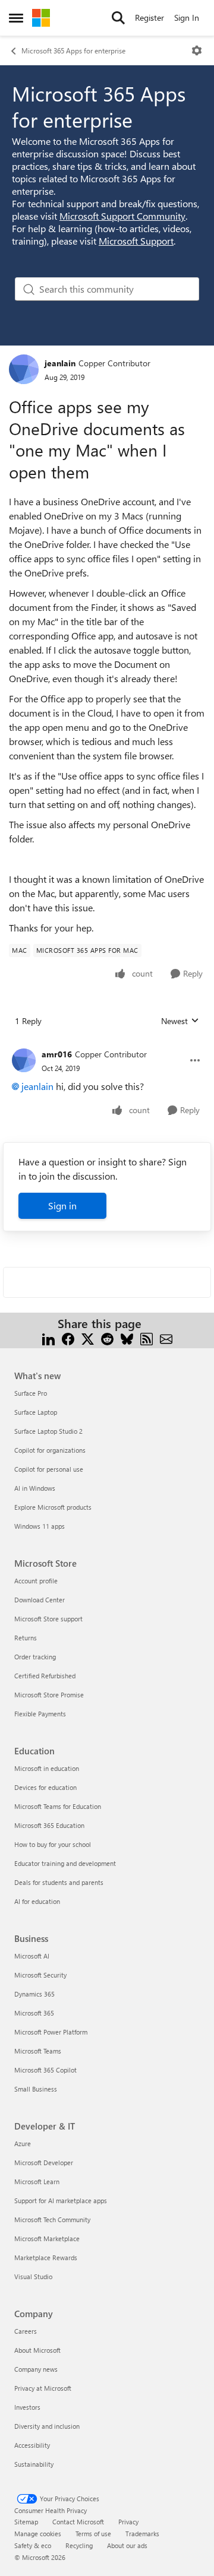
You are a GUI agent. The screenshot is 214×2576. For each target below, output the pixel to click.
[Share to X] (88, 1338)
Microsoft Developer (44, 2162)
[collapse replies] (107, 1045)
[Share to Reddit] (107, 1338)
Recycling (79, 2545)
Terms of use (93, 2534)
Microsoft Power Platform (51, 2032)
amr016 (57, 1054)
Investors (27, 2407)
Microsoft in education (47, 1768)
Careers (26, 2331)
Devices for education (45, 1787)
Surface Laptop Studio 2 (48, 1431)
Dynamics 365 (34, 1994)
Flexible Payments (40, 1714)
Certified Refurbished (45, 1676)
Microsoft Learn (37, 2181)
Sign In (187, 18)
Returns (26, 1638)
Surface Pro (31, 1393)
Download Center (40, 1600)
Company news (36, 2369)
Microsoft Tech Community (52, 2219)
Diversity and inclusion (47, 2426)
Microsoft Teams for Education (58, 1806)
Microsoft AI (32, 1956)
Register (150, 18)
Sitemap (26, 2522)
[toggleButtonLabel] (197, 50)
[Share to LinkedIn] (48, 1338)
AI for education (37, 1901)
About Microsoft (37, 2350)
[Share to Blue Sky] (127, 1338)
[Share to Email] (166, 1338)
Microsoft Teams (38, 2051)
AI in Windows (35, 1488)
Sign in (62, 1205)
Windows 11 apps (40, 1526)
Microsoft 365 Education (49, 1825)
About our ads (127, 2545)
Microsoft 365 (34, 2013)
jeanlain (60, 363)
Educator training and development (65, 1863)
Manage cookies (38, 2534)
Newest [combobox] (180, 1021)
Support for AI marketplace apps (61, 2200)
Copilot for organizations (50, 1450)
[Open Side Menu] (16, 18)
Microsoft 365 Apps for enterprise (73, 50)
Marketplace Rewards (46, 2257)
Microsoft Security (40, 1975)
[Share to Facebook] (68, 1338)
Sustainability (34, 2464)
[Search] (118, 18)
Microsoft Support (136, 241)
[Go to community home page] (41, 18)
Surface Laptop (36, 1412)
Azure (23, 2144)
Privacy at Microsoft (43, 2388)
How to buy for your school (53, 1844)
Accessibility (32, 2445)
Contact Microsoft (78, 2522)
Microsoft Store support (48, 1619)
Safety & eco (33, 2545)
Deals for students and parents (59, 1882)
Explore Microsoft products (53, 1507)
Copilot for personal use (49, 1469)
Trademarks (142, 2534)
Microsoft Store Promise (49, 1695)
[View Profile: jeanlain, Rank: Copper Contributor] (24, 369)
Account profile (36, 1581)
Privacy (128, 2522)
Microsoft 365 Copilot (45, 2070)
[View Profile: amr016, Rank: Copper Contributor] (24, 1060)
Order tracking (35, 1657)
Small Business (36, 2089)
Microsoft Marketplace (47, 2238)
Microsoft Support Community (122, 216)
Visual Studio (33, 2276)
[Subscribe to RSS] (147, 1338)
